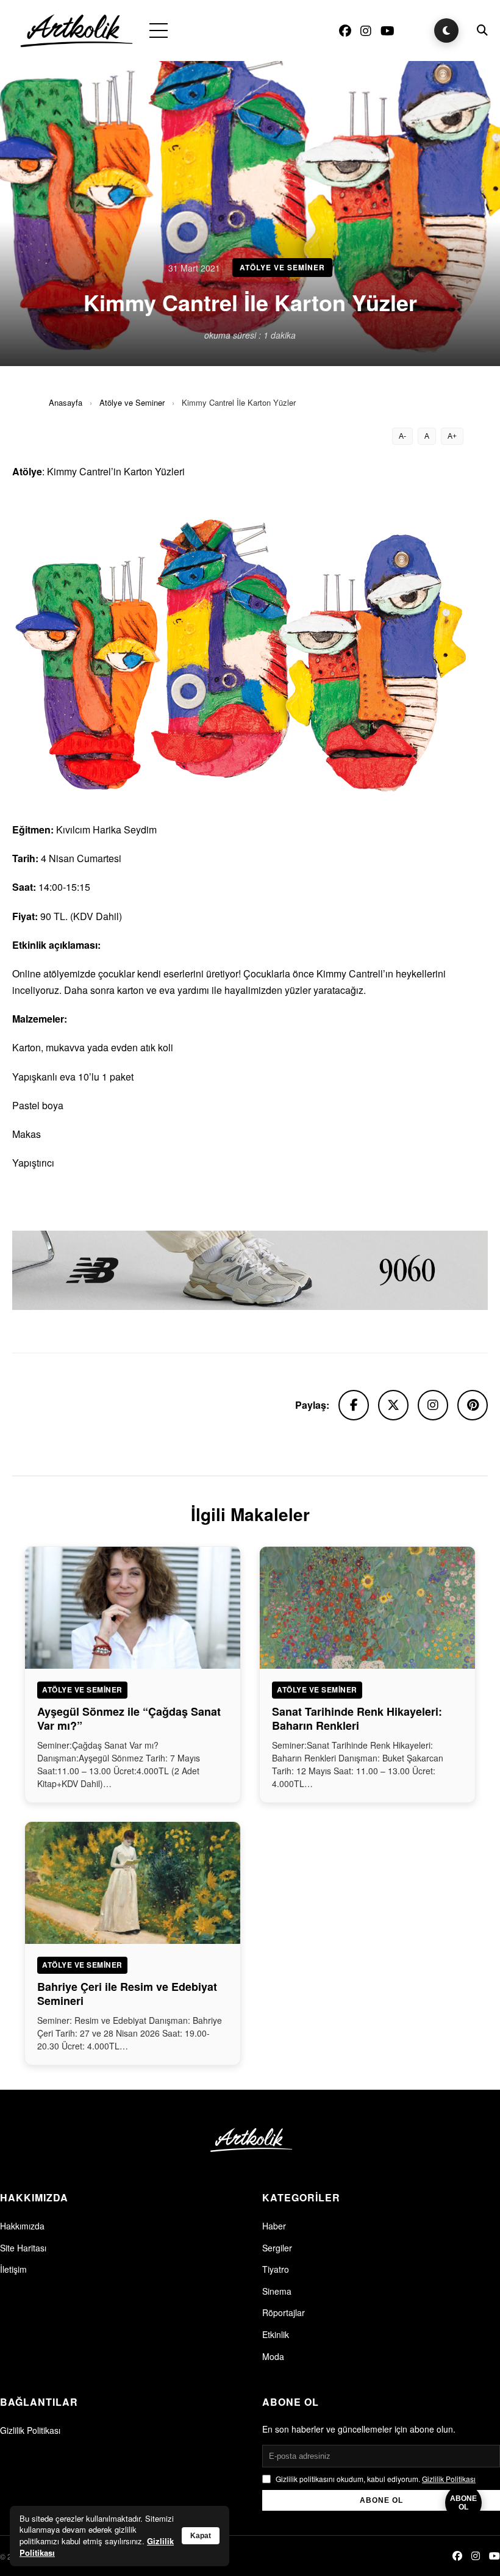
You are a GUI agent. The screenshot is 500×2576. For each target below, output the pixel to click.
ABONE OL (381, 2500)
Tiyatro (276, 2269)
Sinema (277, 2291)
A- (402, 436)
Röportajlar (284, 2312)
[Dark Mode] (446, 31)
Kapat (201, 2536)
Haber (274, 2226)
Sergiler (277, 2248)
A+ (452, 436)
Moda (273, 2356)
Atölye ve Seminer (132, 402)
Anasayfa (66, 402)
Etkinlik (276, 2334)
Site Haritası (23, 2248)
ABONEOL (463, 2503)
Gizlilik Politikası (30, 2430)
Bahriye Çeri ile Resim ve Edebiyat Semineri (127, 1994)
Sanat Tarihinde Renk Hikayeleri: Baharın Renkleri (357, 1718)
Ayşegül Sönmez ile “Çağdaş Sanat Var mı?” (129, 1718)
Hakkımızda (22, 2226)
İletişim (13, 2269)
